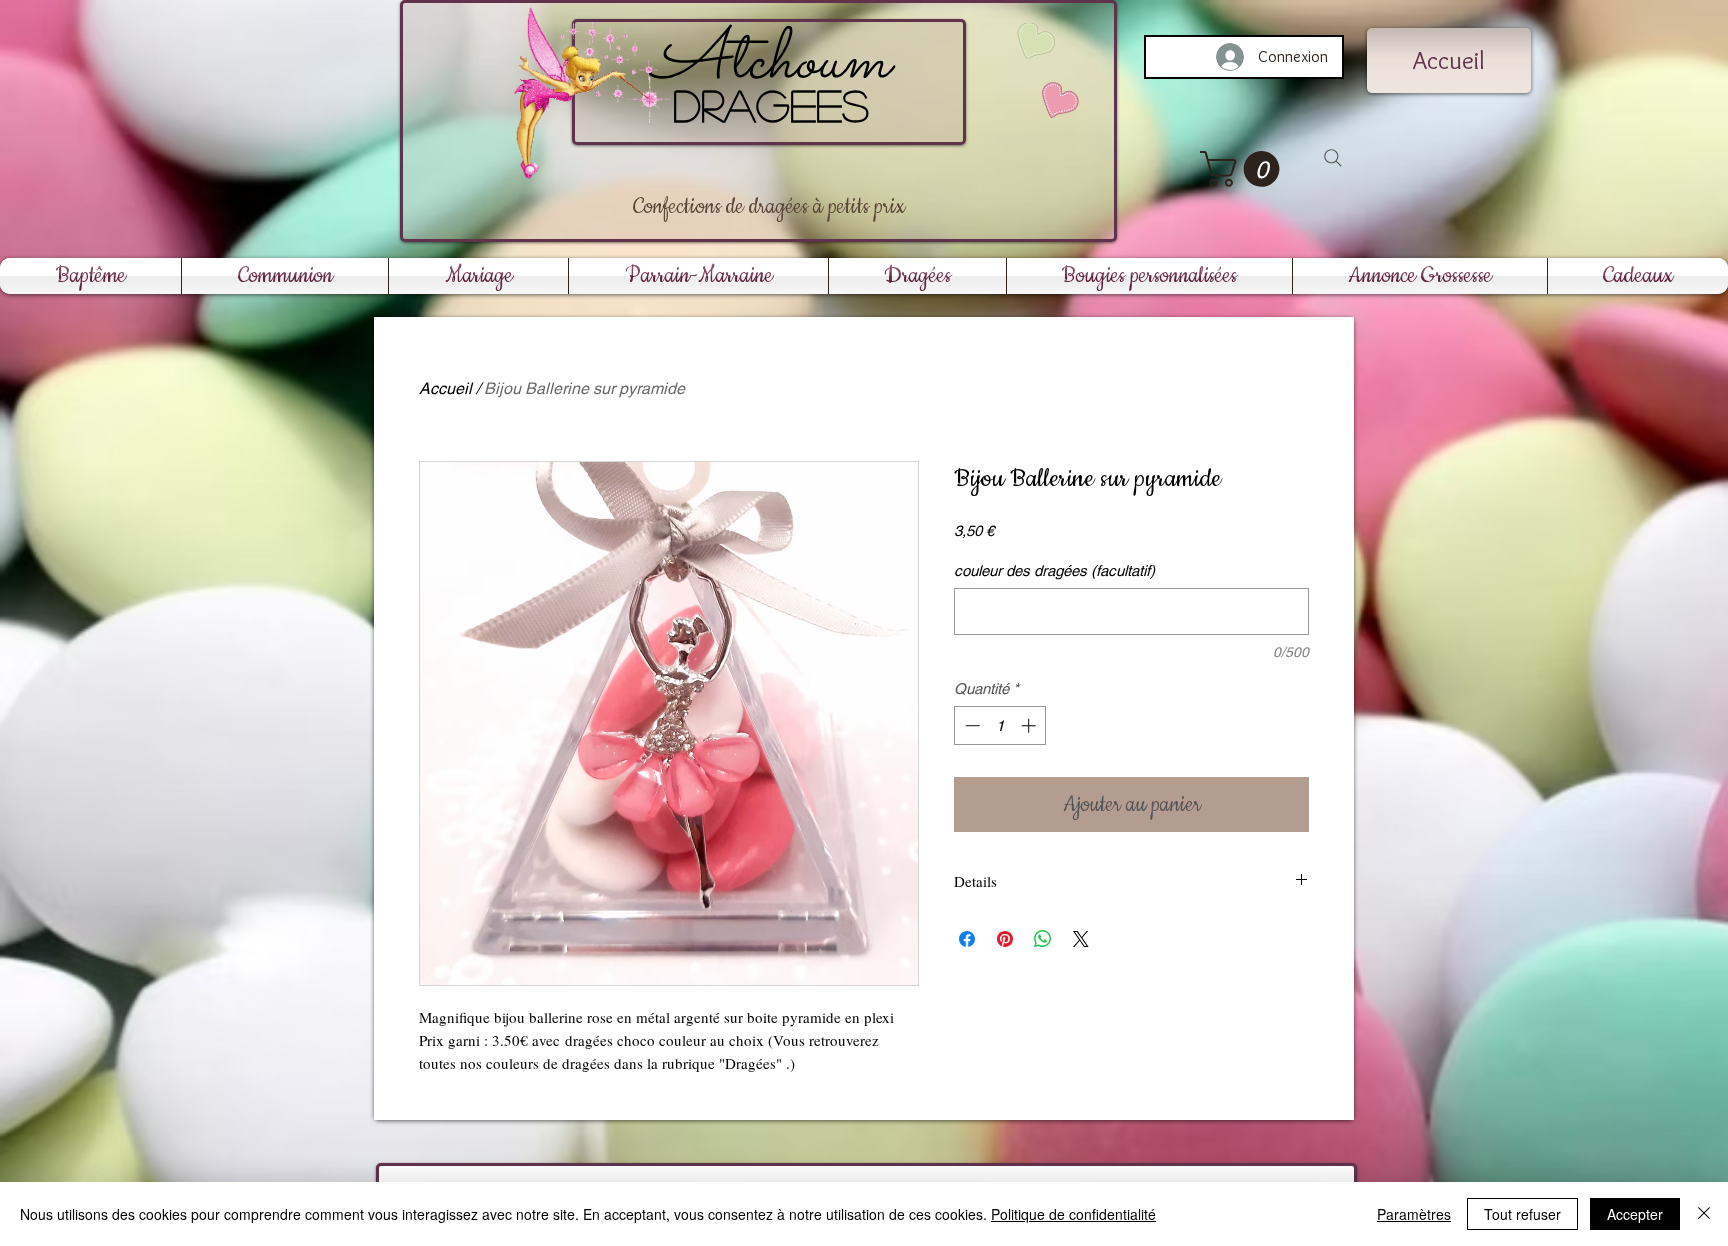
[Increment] (1030, 725)
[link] (1244, 169)
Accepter (1635, 1214)
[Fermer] (1704, 1214)
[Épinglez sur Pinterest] (1005, 939)
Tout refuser (1522, 1214)
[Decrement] (970, 725)
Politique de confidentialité (1073, 1214)
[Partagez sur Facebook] (967, 939)
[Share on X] (1081, 939)
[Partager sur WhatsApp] (1043, 939)
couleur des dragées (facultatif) (1054, 570)
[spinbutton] (1000, 725)
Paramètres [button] (1414, 1214)
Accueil (445, 388)
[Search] (1333, 158)
